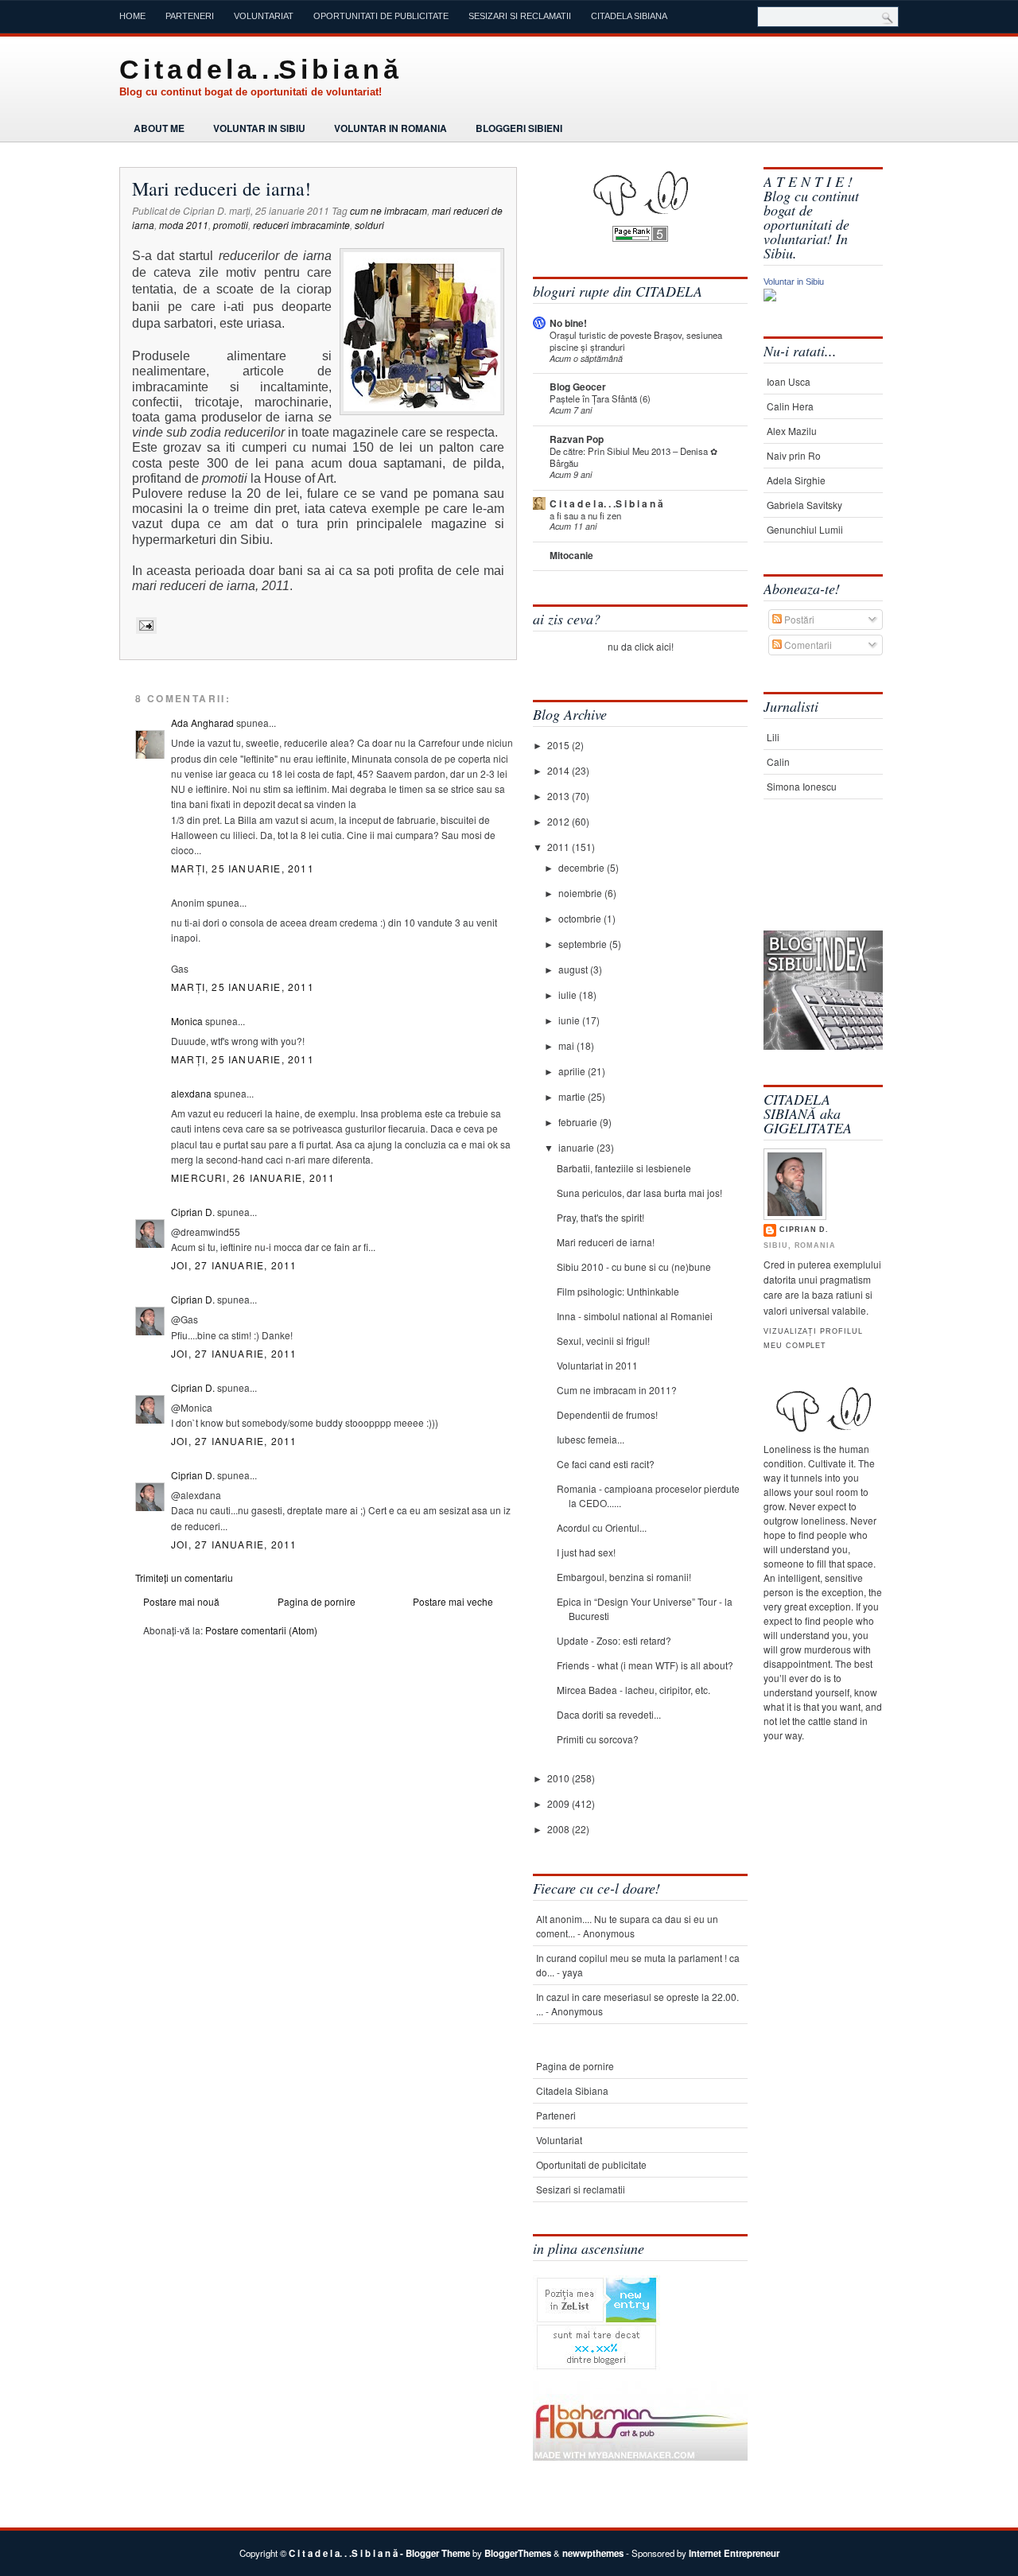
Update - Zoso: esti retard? (614, 1640)
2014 (560, 770)
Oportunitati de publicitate (381, 16)
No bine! (568, 323)
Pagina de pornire (317, 1601)
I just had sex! (586, 1552)
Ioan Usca (789, 381)
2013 (560, 796)
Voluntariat (264, 16)
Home (132, 16)
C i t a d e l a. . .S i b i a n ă (258, 69)
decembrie (583, 867)
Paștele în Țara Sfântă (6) (600, 398)
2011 (560, 847)
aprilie (573, 1071)
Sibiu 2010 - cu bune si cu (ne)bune (634, 1267)
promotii (231, 225)
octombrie (581, 918)
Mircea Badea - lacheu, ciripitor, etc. (633, 1690)
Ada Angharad (202, 723)
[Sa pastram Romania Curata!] (813, 881)
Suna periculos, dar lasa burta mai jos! (639, 1193)
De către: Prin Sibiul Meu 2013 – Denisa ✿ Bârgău (633, 457)
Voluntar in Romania (390, 128)
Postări (798, 619)
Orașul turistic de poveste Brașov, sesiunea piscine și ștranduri (636, 341)
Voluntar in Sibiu (259, 128)
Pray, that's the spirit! (600, 1217)
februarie (579, 1122)
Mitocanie (571, 555)
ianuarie (577, 1147)
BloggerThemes (518, 2553)
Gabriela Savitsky (804, 505)
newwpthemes (593, 2553)
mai (567, 1045)
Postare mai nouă (181, 1601)
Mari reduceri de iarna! (221, 188)
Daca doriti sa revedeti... (609, 1714)
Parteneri (190, 16)
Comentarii (807, 645)
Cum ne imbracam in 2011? (617, 1390)
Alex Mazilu (792, 431)
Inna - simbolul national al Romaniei (635, 1316)
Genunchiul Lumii (805, 529)
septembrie (584, 944)
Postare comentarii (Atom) (261, 1630)
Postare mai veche (453, 1601)
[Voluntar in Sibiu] (770, 297)
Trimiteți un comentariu (184, 1577)
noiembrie (581, 893)
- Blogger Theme (434, 2553)
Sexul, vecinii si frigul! (603, 1340)
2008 (560, 1829)
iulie (569, 995)
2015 (560, 745)
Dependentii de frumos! (607, 1414)
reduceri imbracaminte (301, 225)
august (574, 969)
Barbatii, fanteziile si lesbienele (624, 1168)
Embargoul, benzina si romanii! (624, 1577)
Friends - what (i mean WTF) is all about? (645, 1665)
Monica (187, 1021)
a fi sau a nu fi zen (585, 515)
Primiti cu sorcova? (598, 1739)
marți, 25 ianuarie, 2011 (243, 868)
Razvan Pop (577, 439)
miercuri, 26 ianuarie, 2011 (253, 1177)
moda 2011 (184, 225)
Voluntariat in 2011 (597, 1365)
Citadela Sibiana (629, 16)
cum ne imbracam (389, 210)
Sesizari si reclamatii (520, 16)
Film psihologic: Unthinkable (618, 1291)
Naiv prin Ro (794, 455)
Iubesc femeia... (591, 1439)
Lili (773, 737)
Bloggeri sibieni (519, 128)
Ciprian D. (193, 1212)
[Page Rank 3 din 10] (640, 237)
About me (159, 128)
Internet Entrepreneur (734, 2553)
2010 (560, 1778)
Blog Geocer (578, 387)
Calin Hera (790, 406)
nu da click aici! (641, 646)
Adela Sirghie (796, 480)
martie (573, 1096)
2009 (560, 1803)
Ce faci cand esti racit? (606, 1464)
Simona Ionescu (802, 786)
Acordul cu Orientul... (602, 1527)
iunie (570, 1020)
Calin (778, 762)
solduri (369, 225)
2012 (560, 821)
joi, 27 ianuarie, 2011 (234, 1265)
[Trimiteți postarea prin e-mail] (144, 625)
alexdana (191, 1093)
